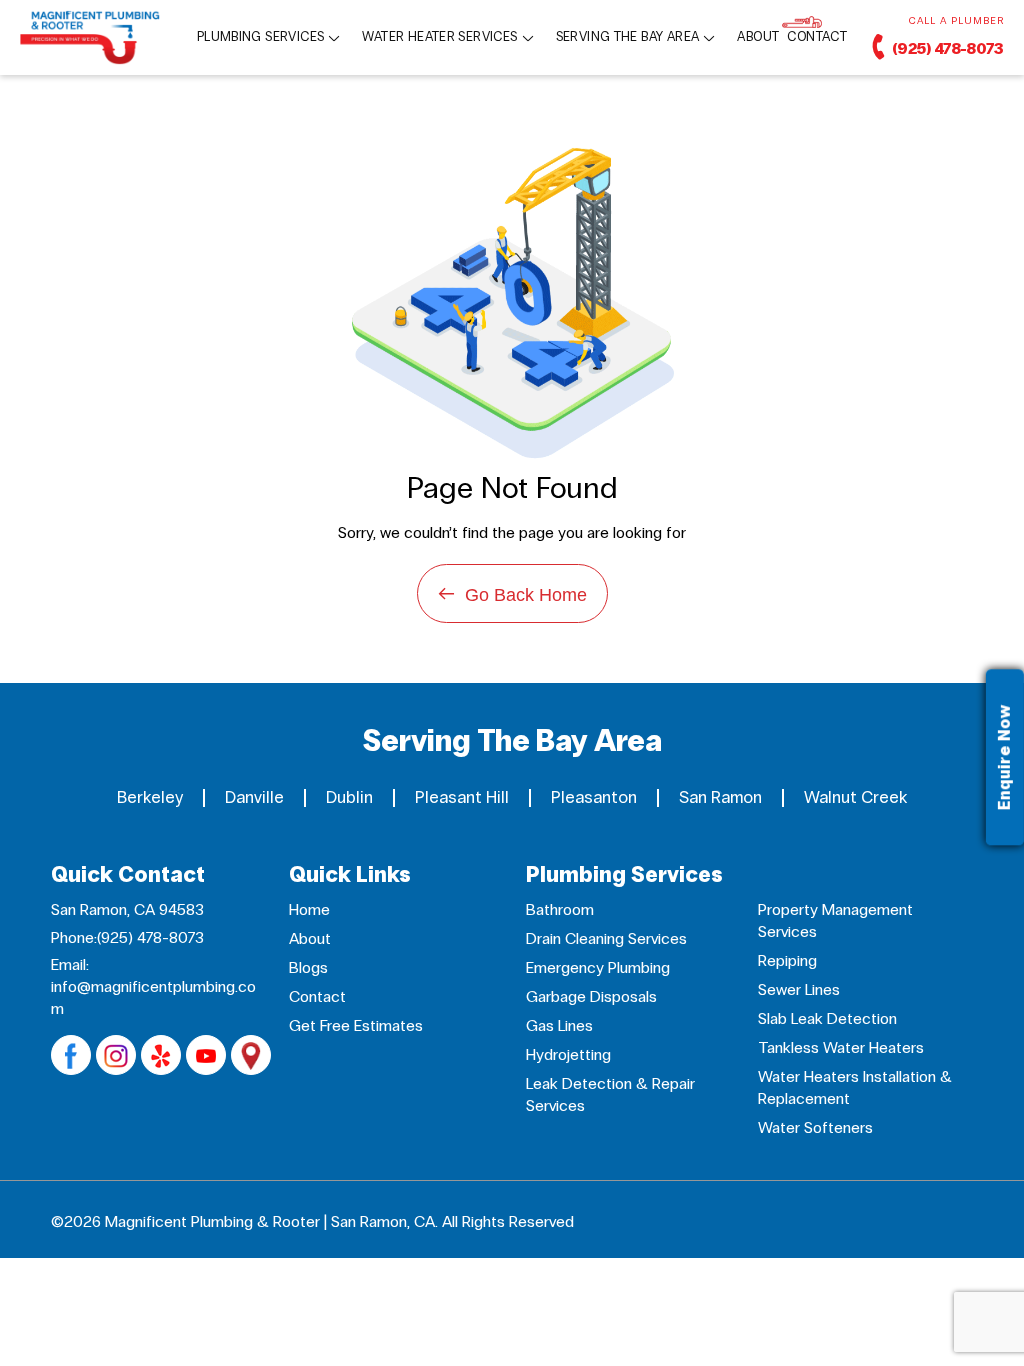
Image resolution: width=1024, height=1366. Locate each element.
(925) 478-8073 (946, 48)
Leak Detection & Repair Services (610, 1094)
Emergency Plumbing (598, 967)
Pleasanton (594, 797)
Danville (254, 797)
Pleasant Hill (462, 797)
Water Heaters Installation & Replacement (855, 1087)
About (310, 938)
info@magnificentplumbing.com (153, 997)
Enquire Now (1004, 757)
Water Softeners (815, 1127)
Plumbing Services (261, 37)
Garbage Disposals (591, 996)
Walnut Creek (855, 797)
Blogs (308, 967)
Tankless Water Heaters (841, 1047)
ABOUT (758, 37)
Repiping (787, 960)
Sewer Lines (799, 989)
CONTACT (817, 37)
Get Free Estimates (356, 1025)
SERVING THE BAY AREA (628, 37)
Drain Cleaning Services (606, 938)
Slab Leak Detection (827, 1018)
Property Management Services (835, 920)
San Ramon (720, 797)
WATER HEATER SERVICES (439, 37)
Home (309, 909)
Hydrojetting (568, 1054)
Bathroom (560, 909)
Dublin (349, 797)
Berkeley (150, 797)
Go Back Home (512, 593)
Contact (317, 996)
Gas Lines (559, 1025)
